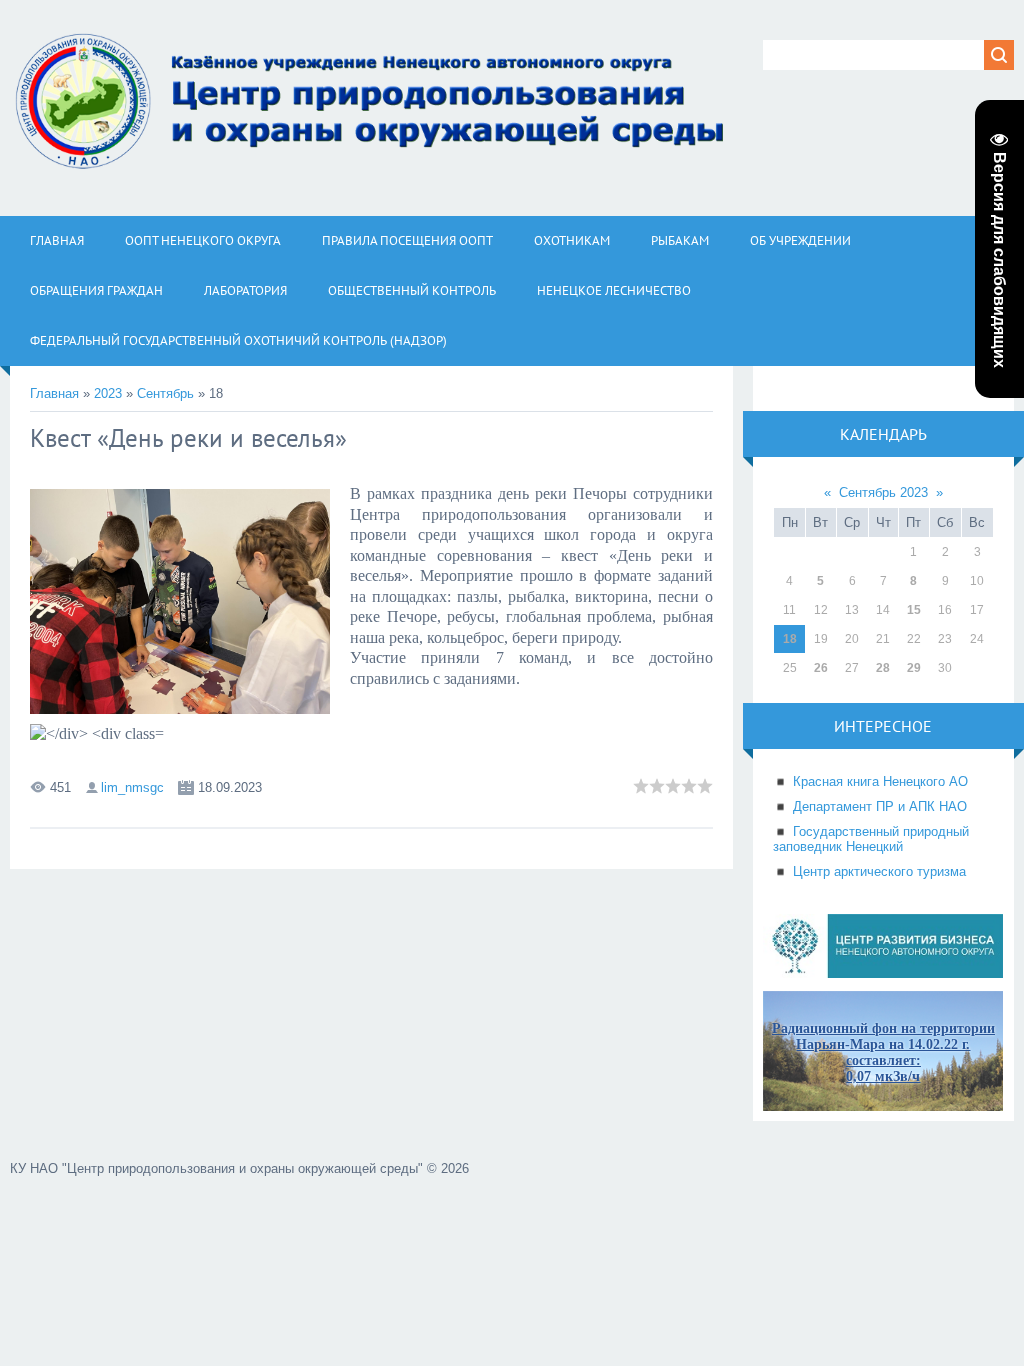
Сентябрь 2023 (883, 492)
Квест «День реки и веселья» (188, 438)
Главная (54, 393)
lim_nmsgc (132, 787)
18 (790, 639)
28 (883, 668)
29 (914, 668)
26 (821, 668)
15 (914, 610)
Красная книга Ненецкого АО (880, 781)
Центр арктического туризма (879, 871)
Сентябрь (165, 393)
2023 (108, 393)
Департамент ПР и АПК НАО (880, 806)
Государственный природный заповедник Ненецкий (871, 839)
